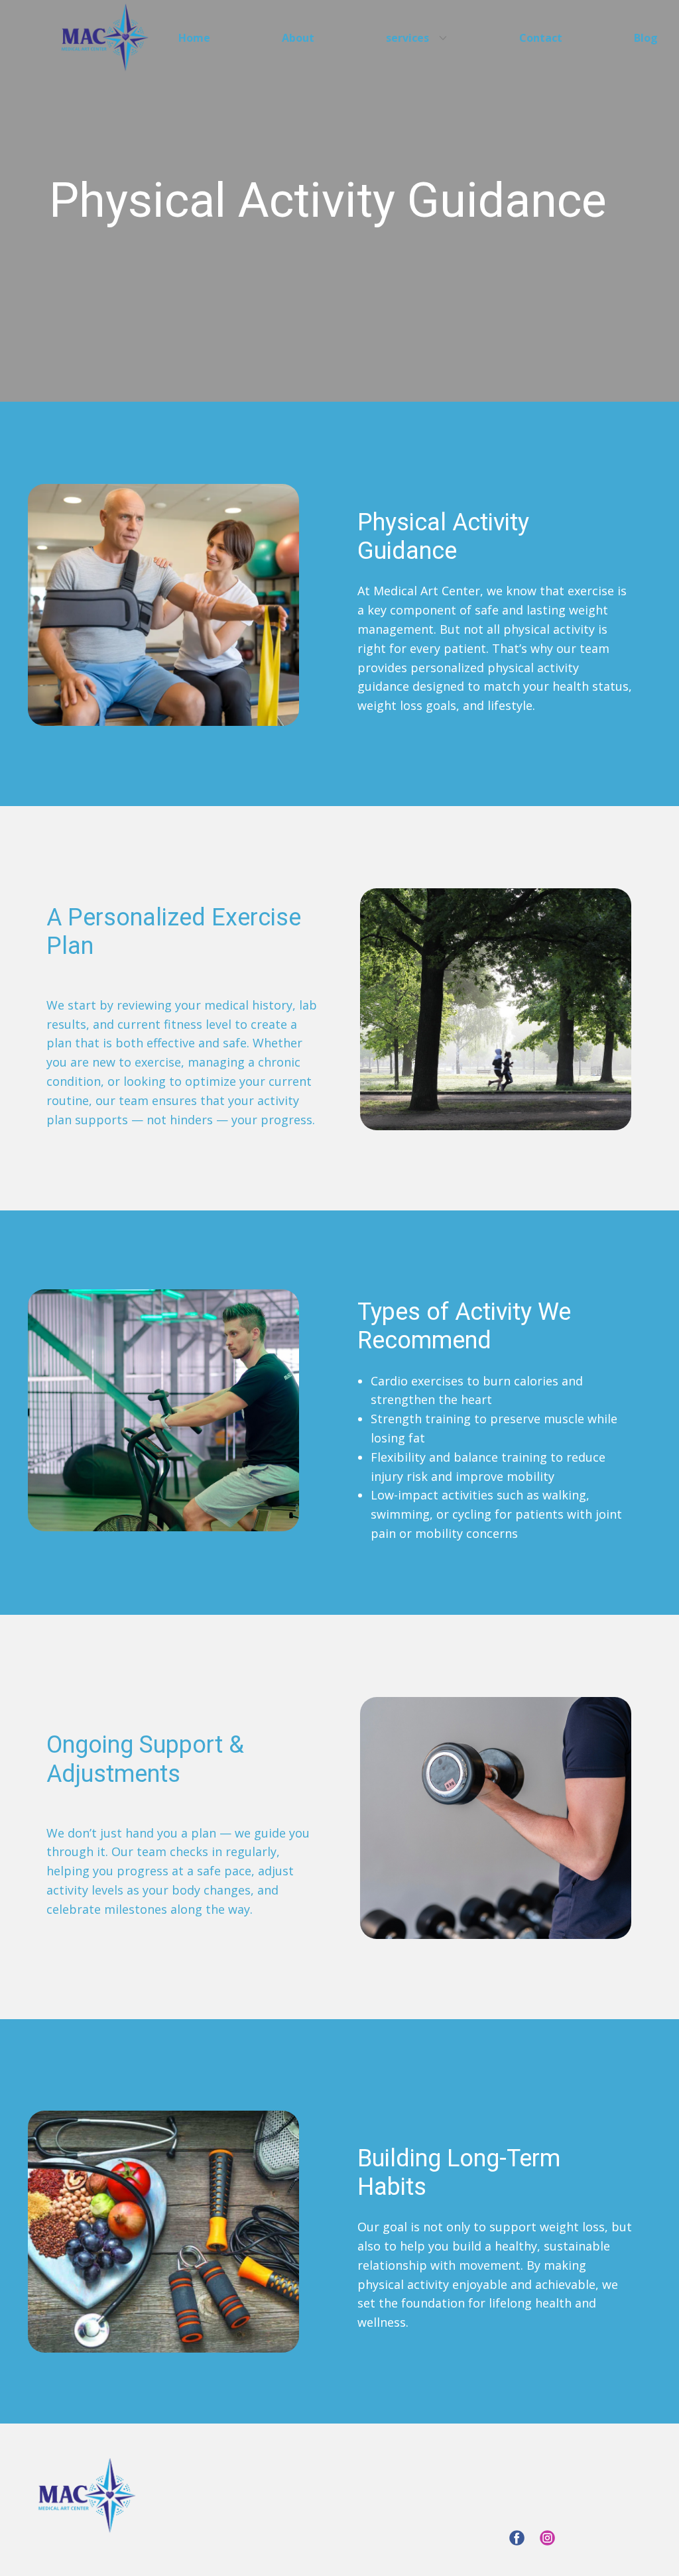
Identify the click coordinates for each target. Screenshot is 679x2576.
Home (194, 38)
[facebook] (517, 2538)
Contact (541, 38)
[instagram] (547, 2538)
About (298, 38)
